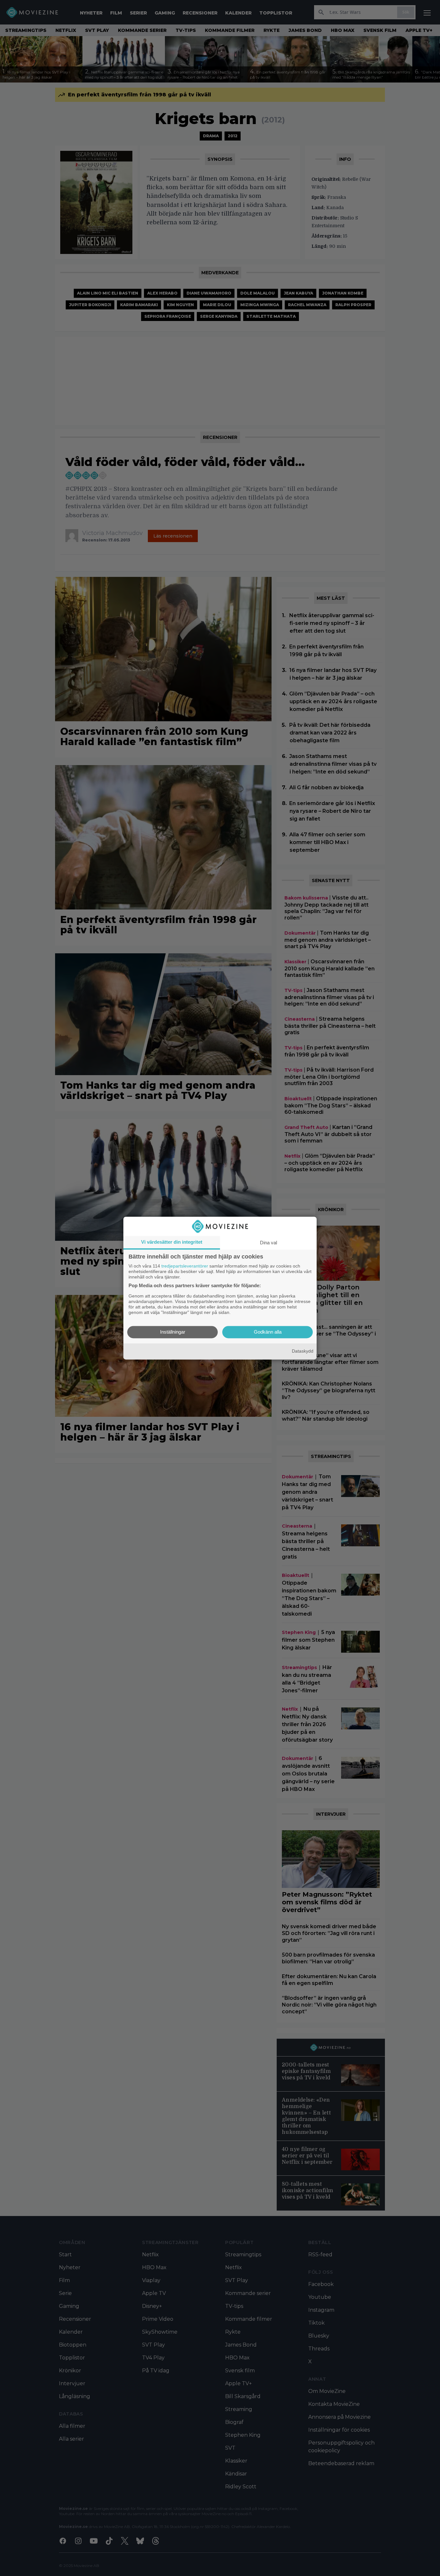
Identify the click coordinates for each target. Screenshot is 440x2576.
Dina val (268, 1243)
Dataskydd (303, 1351)
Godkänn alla (268, 1332)
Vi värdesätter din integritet (172, 1242)
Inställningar (173, 1332)
